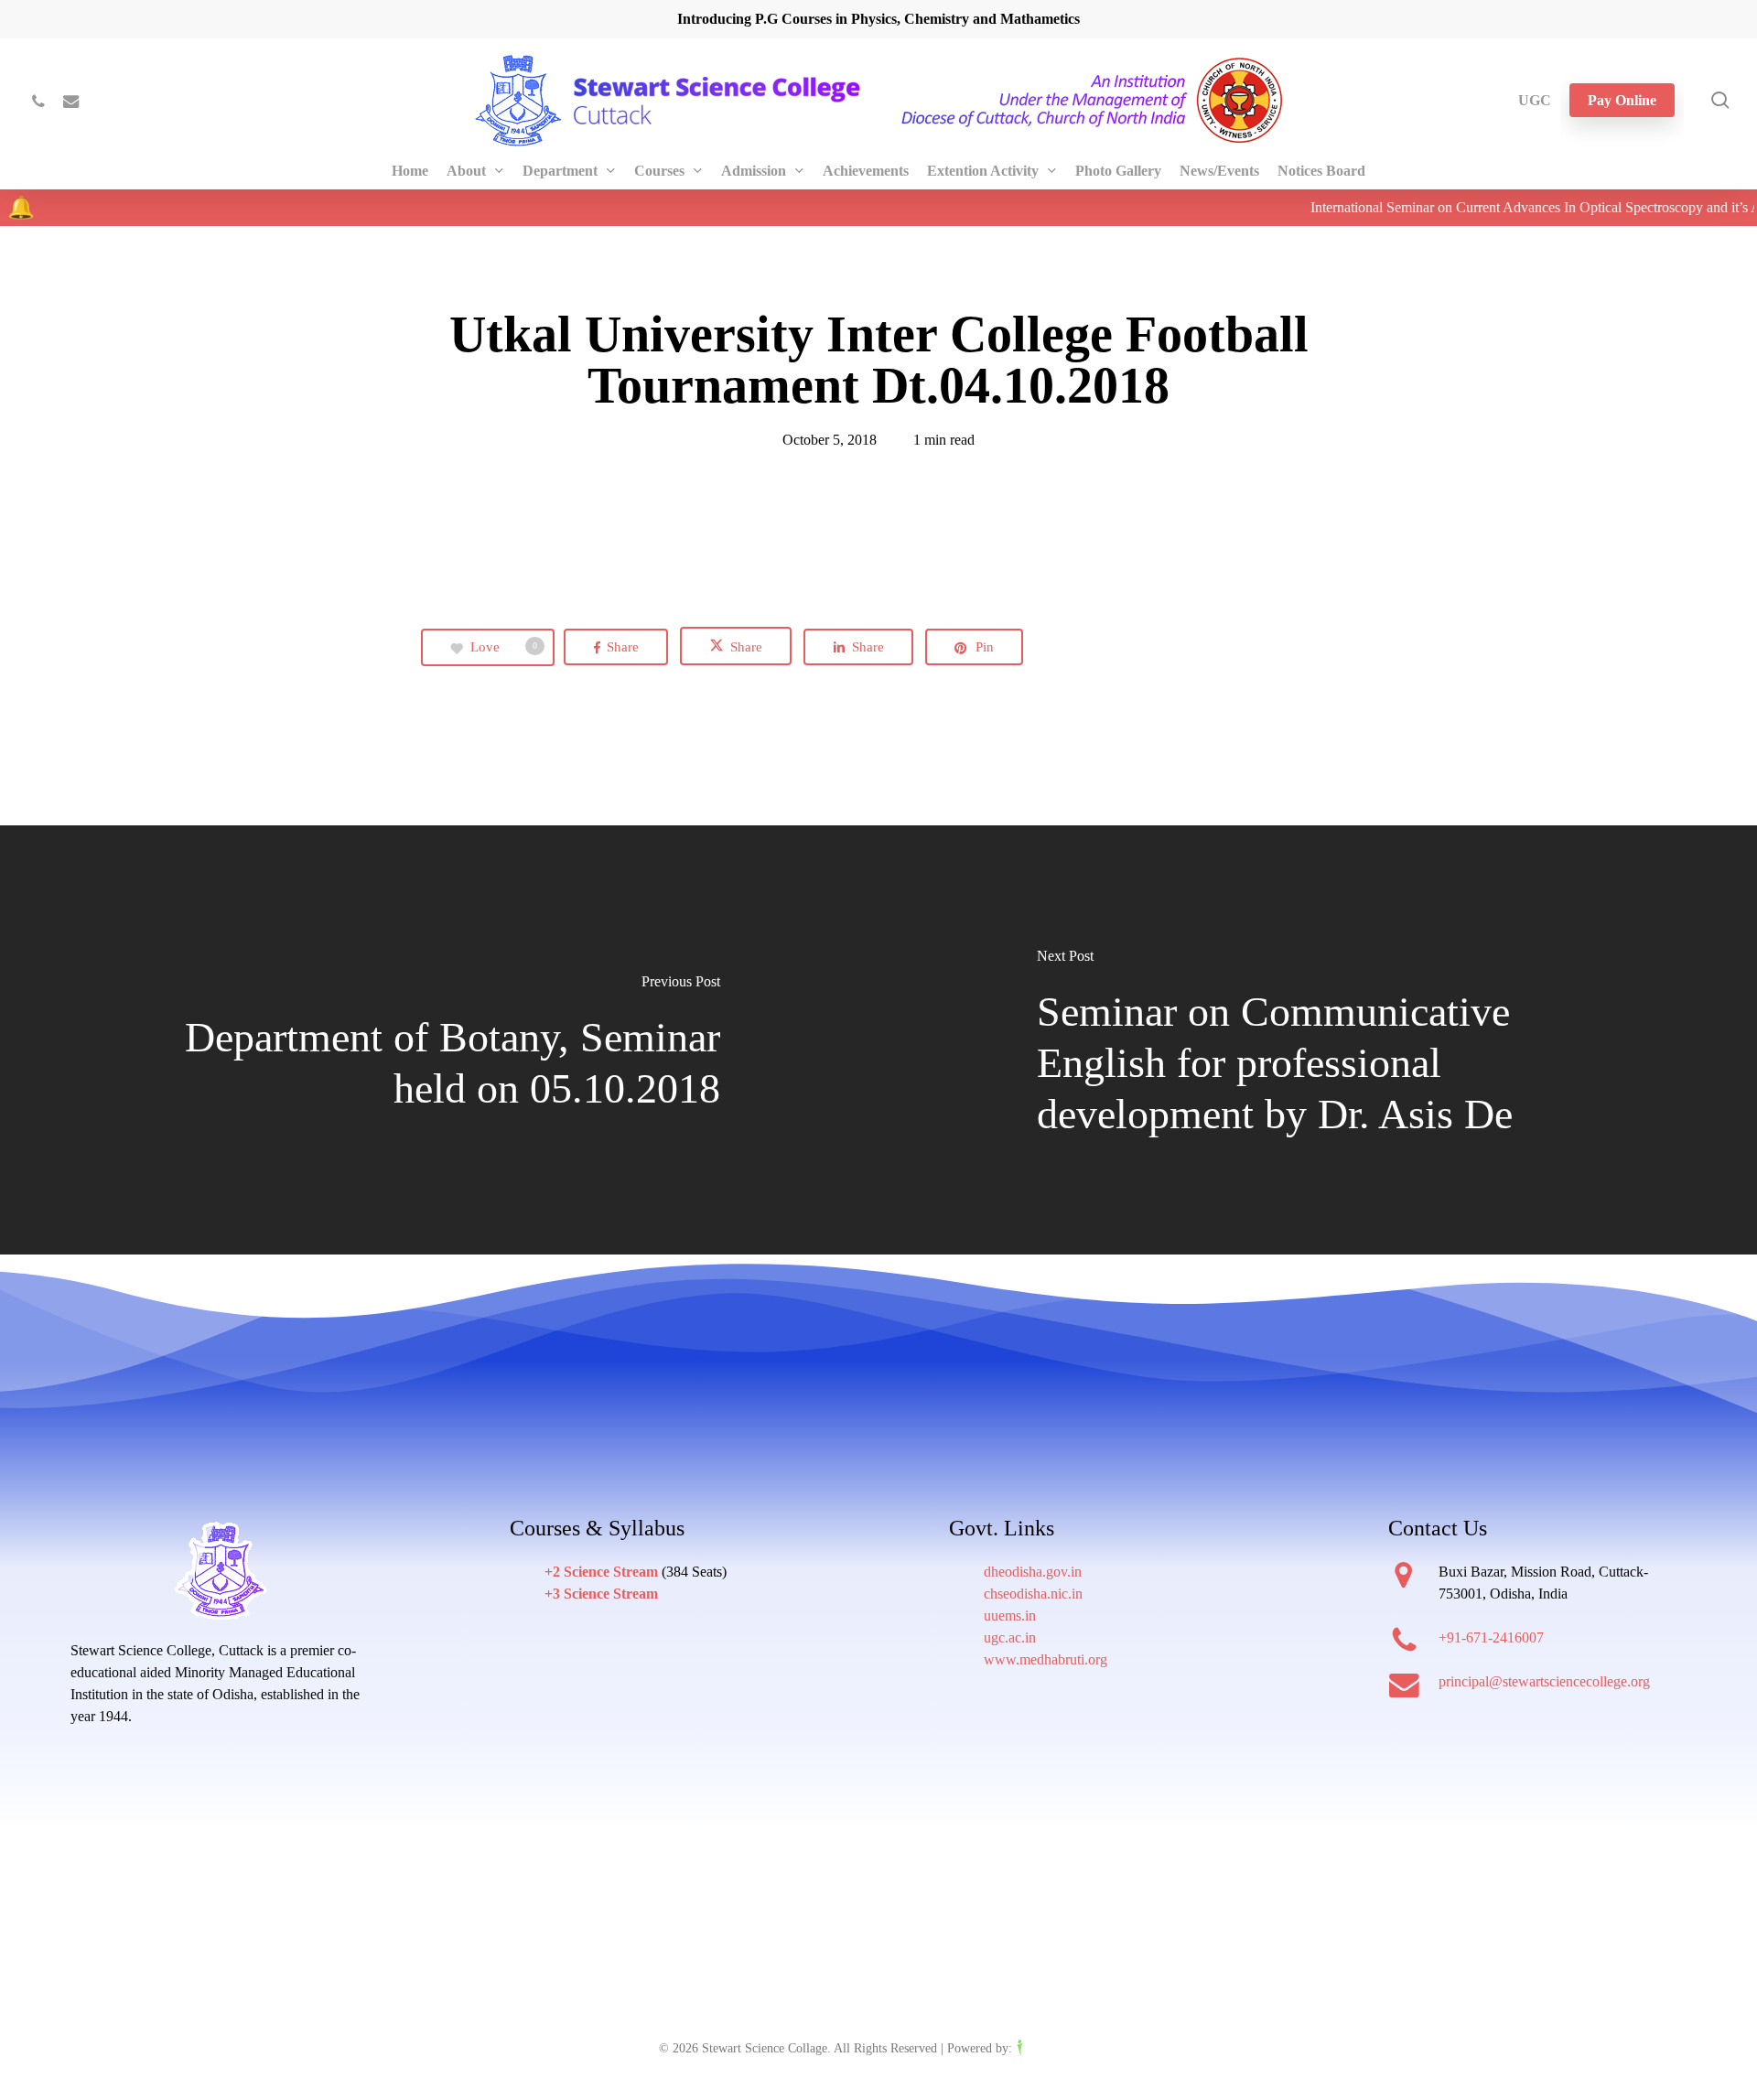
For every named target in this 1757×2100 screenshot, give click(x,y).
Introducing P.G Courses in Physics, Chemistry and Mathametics (878, 19)
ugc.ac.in (1010, 1637)
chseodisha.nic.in (1033, 1594)
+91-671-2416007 (1491, 1637)
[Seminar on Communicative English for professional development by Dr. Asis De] (1318, 1041)
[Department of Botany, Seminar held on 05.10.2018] (439, 1041)
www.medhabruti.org (1046, 1659)
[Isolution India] (1057, 2048)
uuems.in (1010, 1615)
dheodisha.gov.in (1033, 1572)
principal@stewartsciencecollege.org (1544, 1681)
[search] (1720, 100)
